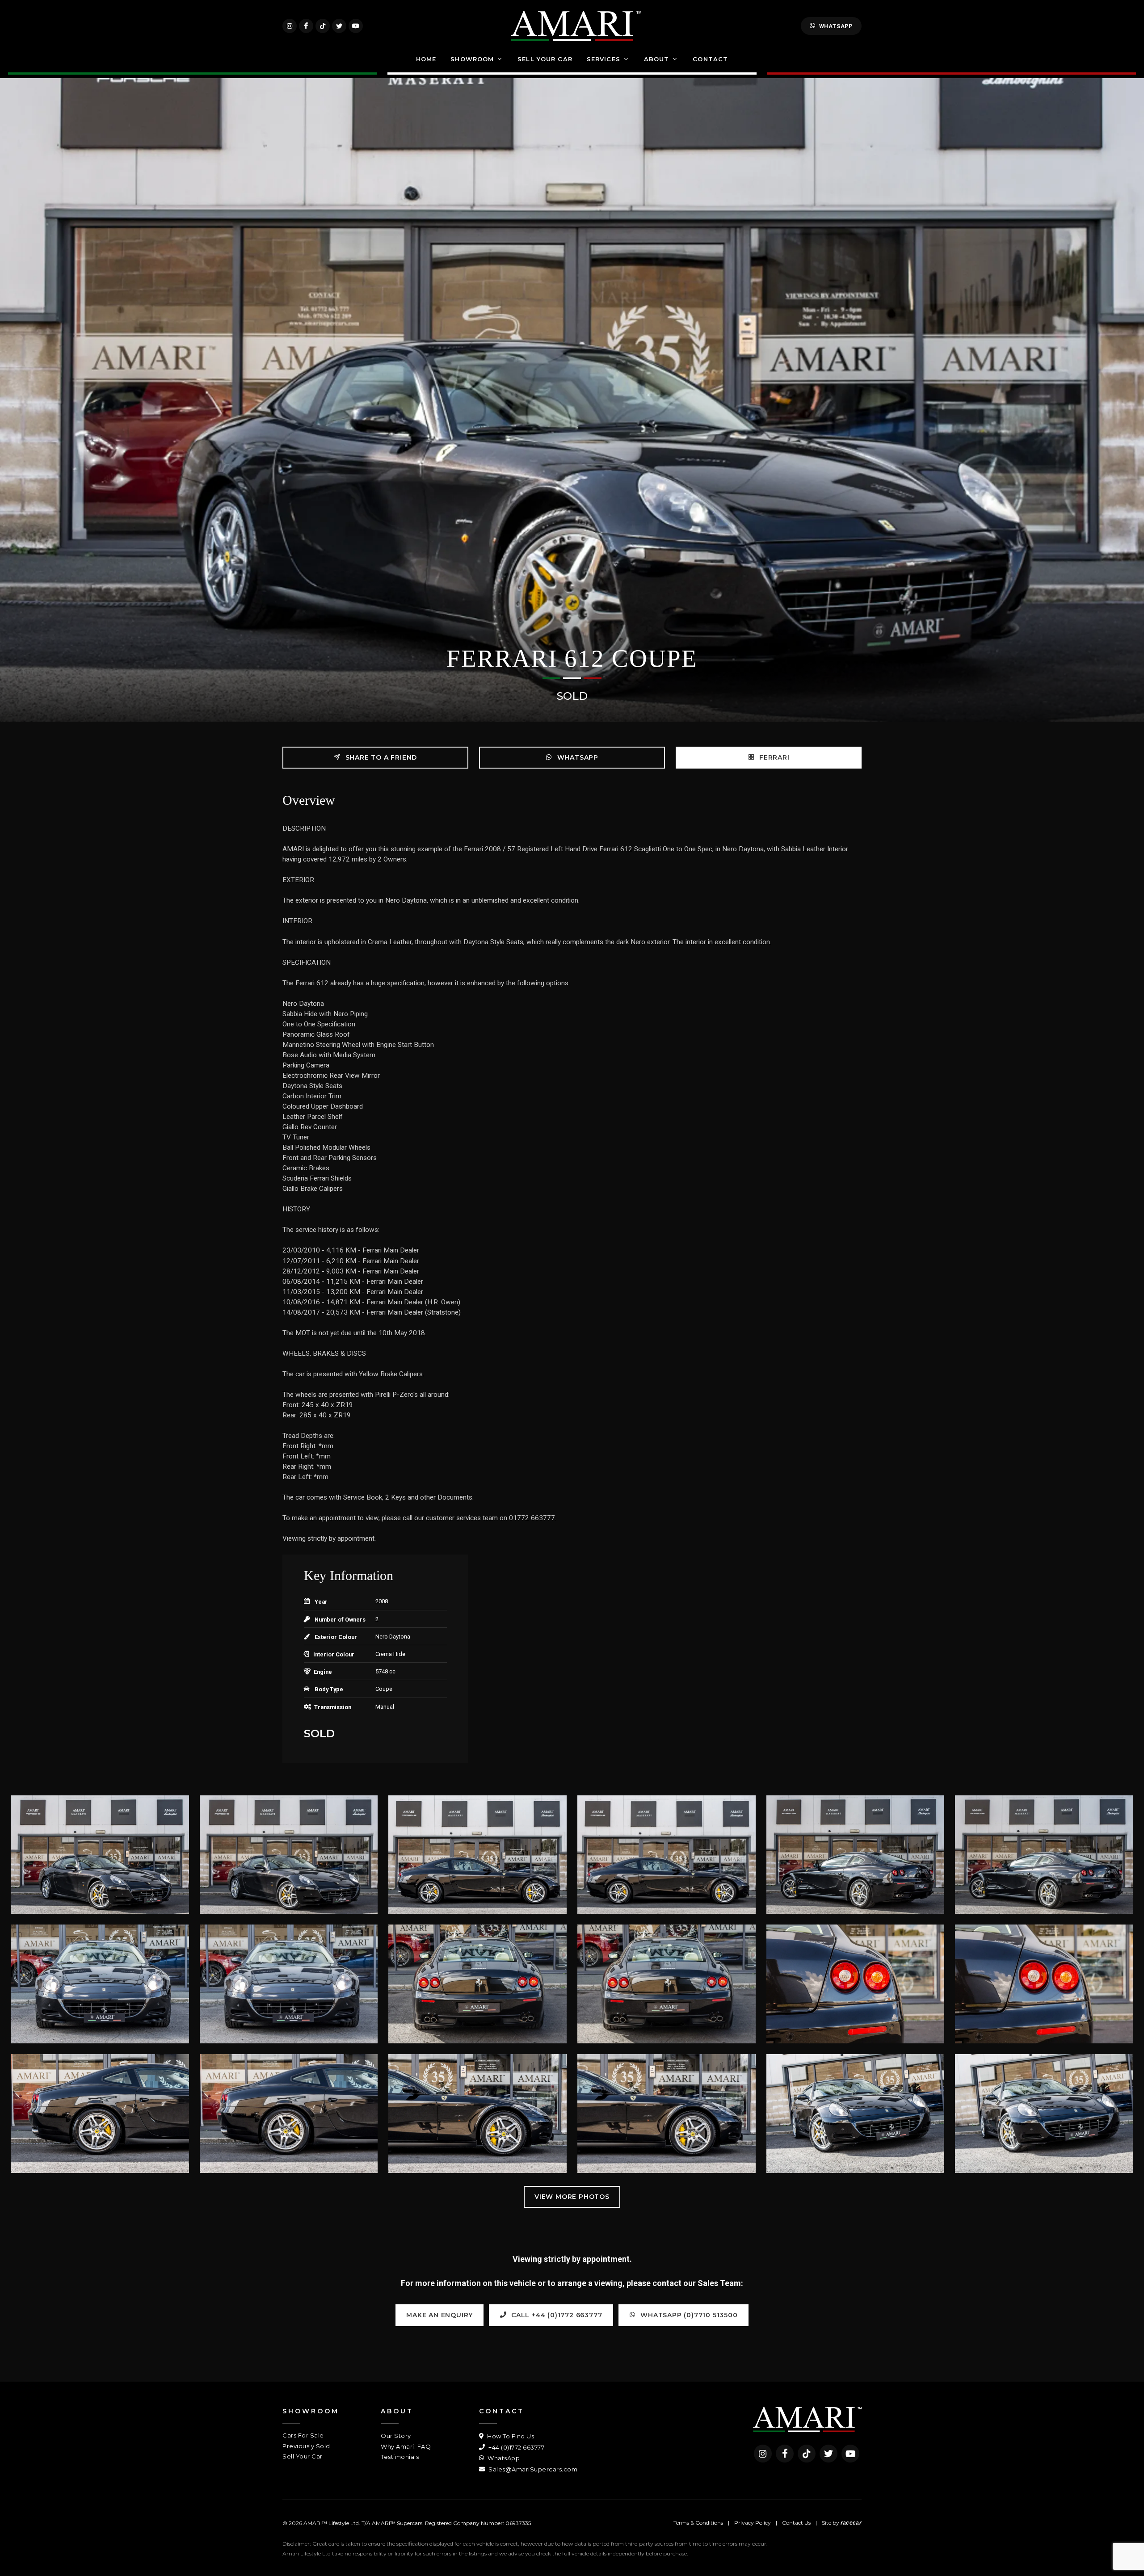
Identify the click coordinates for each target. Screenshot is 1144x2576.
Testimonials (400, 2457)
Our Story (396, 2436)
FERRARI (773, 757)
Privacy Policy (753, 2523)
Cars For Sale (303, 2435)
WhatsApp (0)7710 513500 (688, 2315)
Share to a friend (380, 757)
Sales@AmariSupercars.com (532, 2469)
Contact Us (796, 2523)
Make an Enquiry (440, 2315)
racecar (851, 2523)
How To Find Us (510, 2436)
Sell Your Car (303, 2456)
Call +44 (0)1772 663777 (555, 2315)
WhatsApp (836, 26)
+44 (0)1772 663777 (516, 2447)
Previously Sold (306, 2446)
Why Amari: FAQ (406, 2446)
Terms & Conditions (698, 2523)
